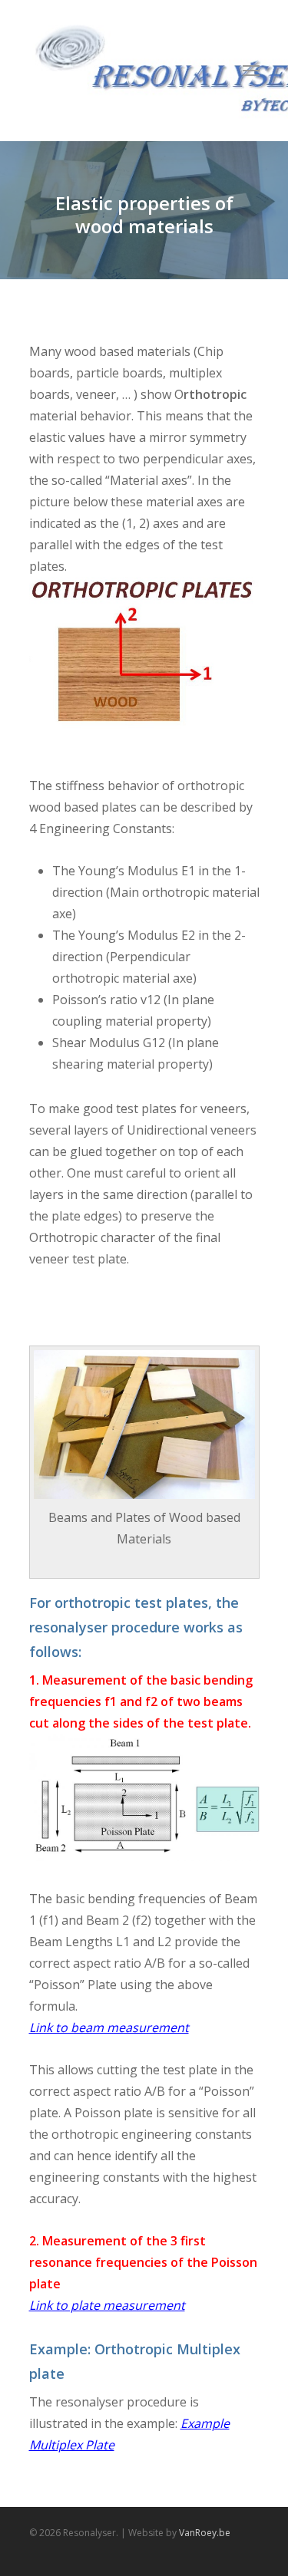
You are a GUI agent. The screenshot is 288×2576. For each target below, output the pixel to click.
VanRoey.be (205, 2533)
